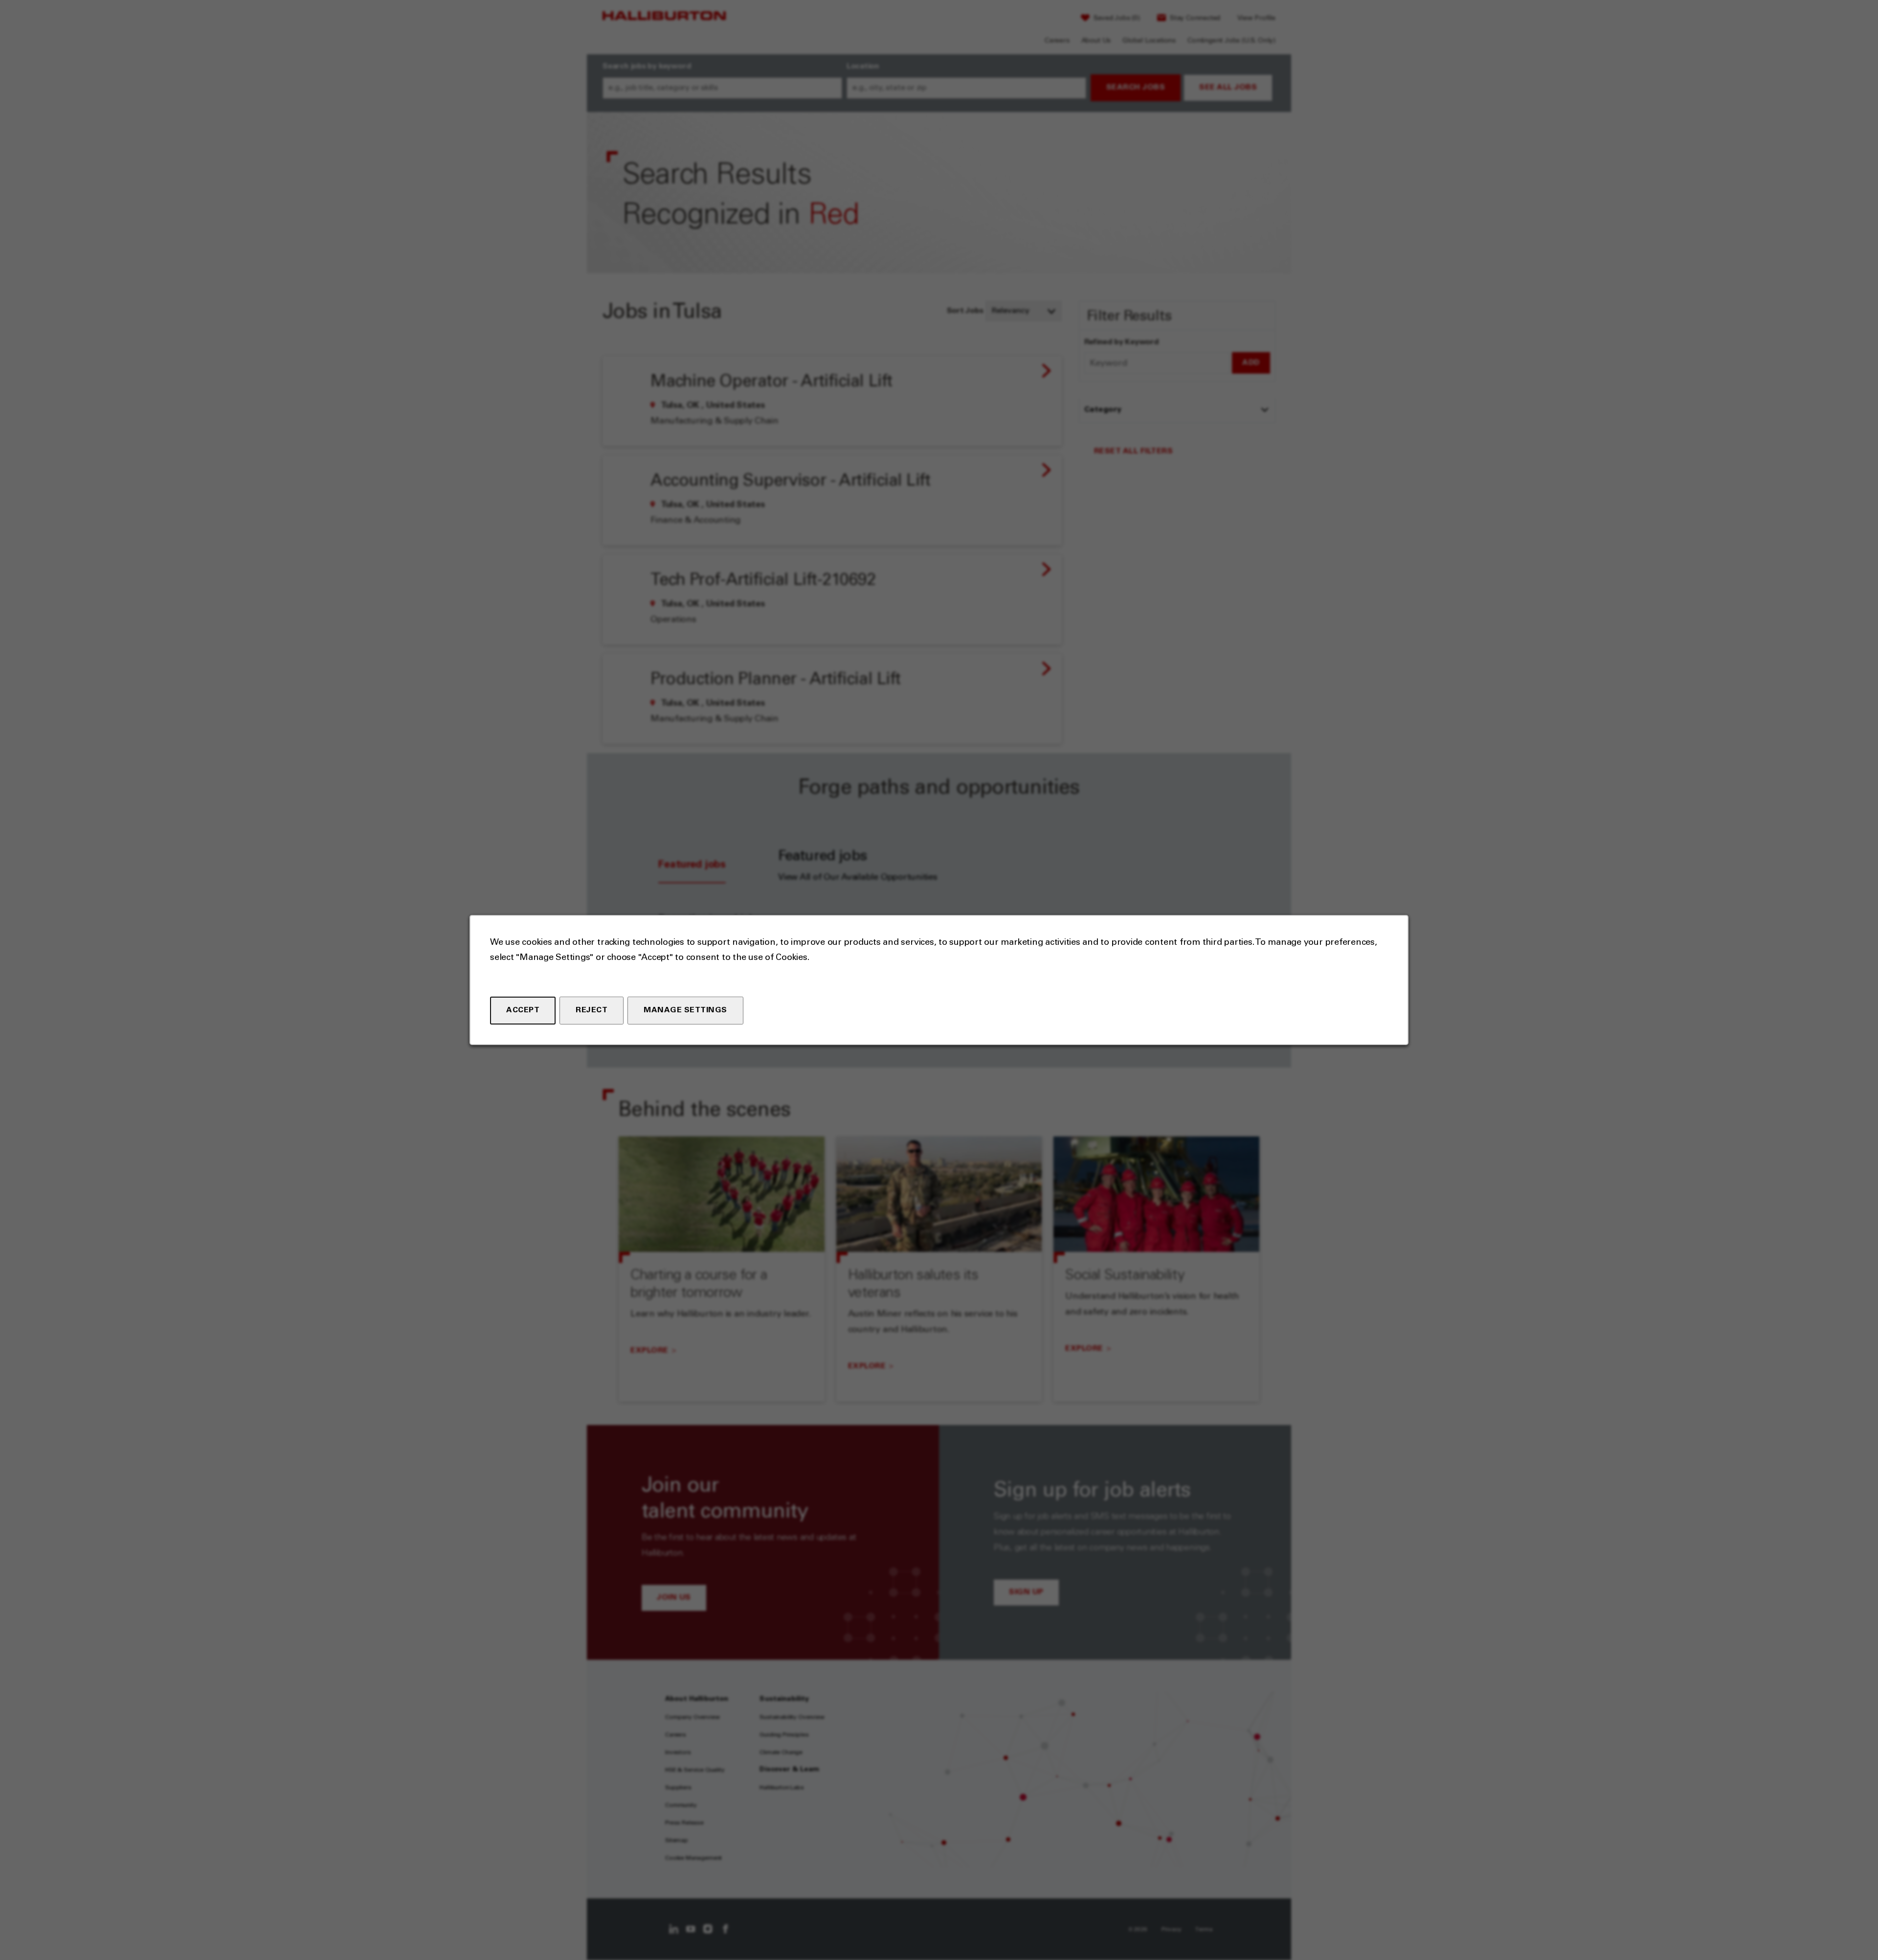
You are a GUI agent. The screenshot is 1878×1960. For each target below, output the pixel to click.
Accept (523, 1010)
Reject (592, 1010)
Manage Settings (685, 1010)
